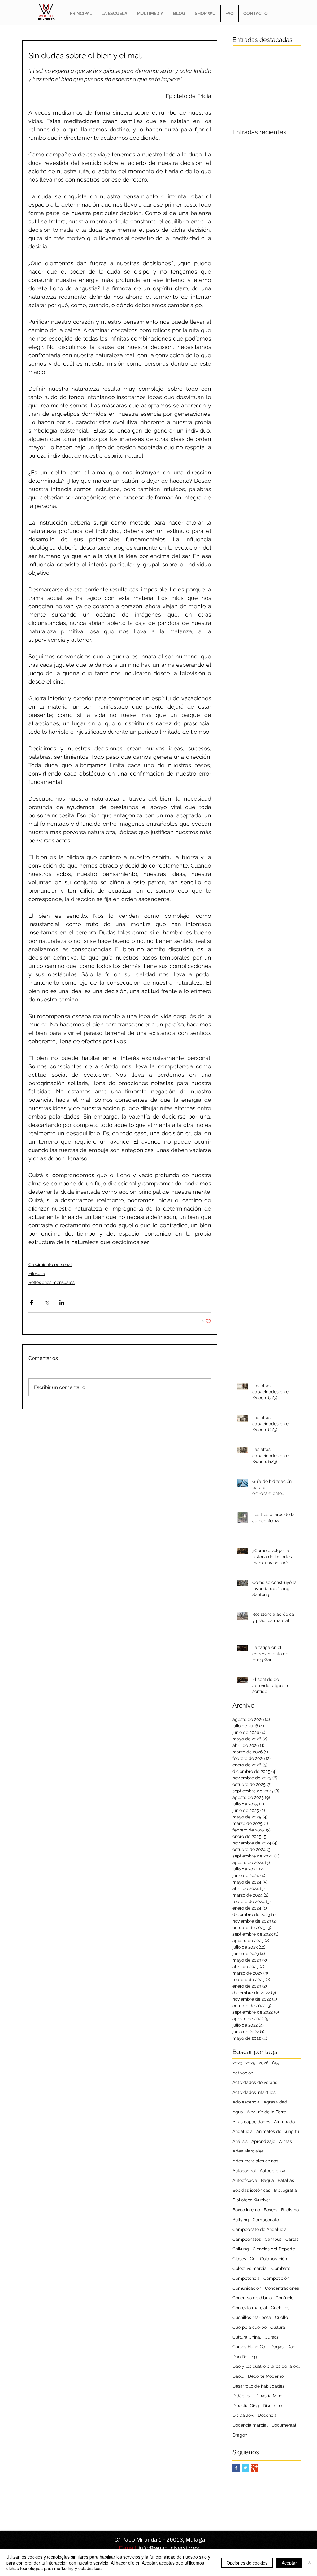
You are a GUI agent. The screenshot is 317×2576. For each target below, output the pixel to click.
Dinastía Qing (246, 2406)
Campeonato (266, 2220)
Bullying (241, 2220)
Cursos (272, 2337)
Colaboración (274, 2259)
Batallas (286, 2180)
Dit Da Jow (243, 2415)
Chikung (241, 2249)
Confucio (284, 2298)
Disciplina (273, 2406)
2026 (264, 2063)
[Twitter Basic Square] (245, 2468)
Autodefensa (273, 2171)
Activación (243, 2073)
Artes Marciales (248, 2151)
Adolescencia (246, 2102)
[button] (114, 13)
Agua (238, 2112)
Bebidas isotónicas (251, 2190)
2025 (250, 2063)
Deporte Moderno (266, 2376)
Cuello (281, 2317)
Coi (253, 2259)
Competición (276, 2278)
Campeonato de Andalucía (260, 2229)
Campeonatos (247, 2239)
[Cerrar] (310, 2563)
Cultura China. (247, 2337)
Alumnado (284, 2122)
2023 (237, 2063)
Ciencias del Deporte (274, 2249)
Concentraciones (282, 2288)
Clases (239, 2259)
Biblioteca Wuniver (251, 2200)
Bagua (267, 2180)
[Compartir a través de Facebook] (31, 1302)
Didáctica (242, 2396)
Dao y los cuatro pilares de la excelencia (267, 2366)
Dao (291, 2347)
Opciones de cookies (247, 2563)
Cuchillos (280, 2308)
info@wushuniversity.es (169, 2548)
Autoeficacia (245, 2180)
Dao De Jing (245, 2357)
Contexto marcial (250, 2308)
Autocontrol (244, 2171)
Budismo (290, 2210)
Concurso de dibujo (252, 2298)
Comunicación (247, 2288)
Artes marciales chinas (255, 2161)
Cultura (278, 2327)
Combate (281, 2268)
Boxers (271, 2210)
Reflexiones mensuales (52, 1282)
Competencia (246, 2278)
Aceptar (289, 2563)
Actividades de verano (255, 2082)
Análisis (240, 2141)
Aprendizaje (263, 2141)
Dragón (240, 2435)
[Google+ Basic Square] (255, 2468)
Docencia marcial (250, 2425)
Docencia (267, 2415)
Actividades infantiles (254, 2092)
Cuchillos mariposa (252, 2317)
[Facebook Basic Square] (236, 2468)
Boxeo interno (246, 2210)
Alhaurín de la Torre (266, 2112)
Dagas (277, 2347)
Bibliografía (285, 2190)
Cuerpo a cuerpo (250, 2327)
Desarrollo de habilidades (258, 2386)
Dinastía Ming (269, 2396)
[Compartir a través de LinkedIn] (62, 1302)
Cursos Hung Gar (250, 2347)
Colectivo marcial (250, 2268)
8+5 (276, 2063)
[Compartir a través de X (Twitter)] (47, 1302)
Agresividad (275, 2102)
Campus (273, 2239)
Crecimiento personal (50, 1264)
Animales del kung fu (278, 2131)
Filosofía (37, 1273)
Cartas (292, 2239)
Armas (285, 2141)
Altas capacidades (251, 2122)
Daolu (238, 2376)
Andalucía (243, 2131)
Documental (284, 2425)
